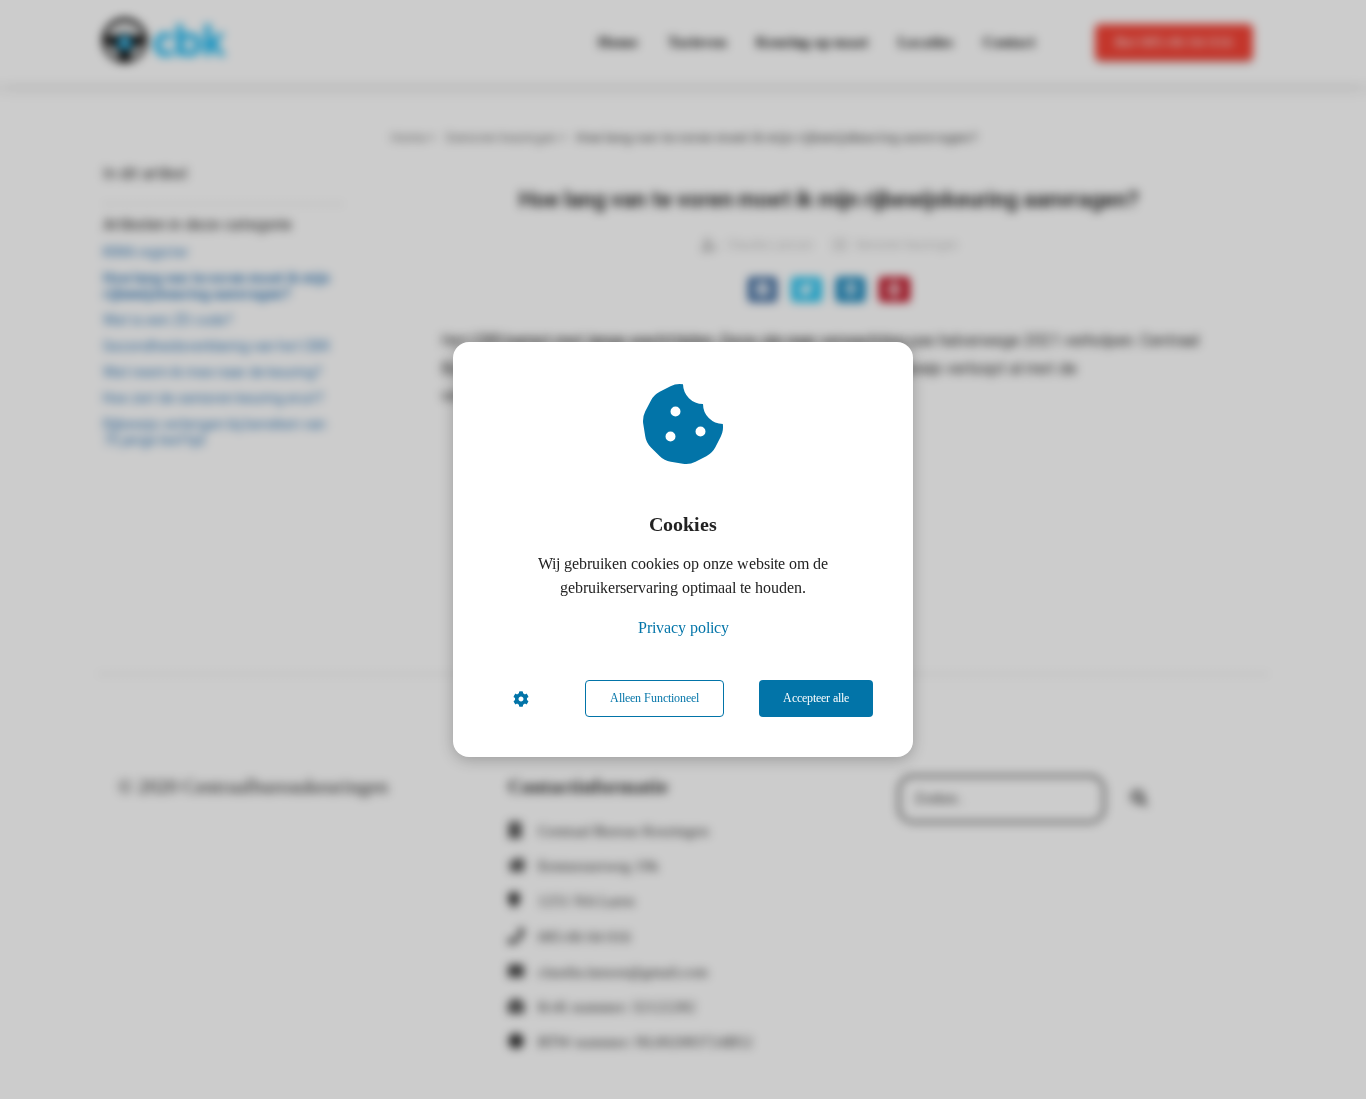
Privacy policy (683, 627)
